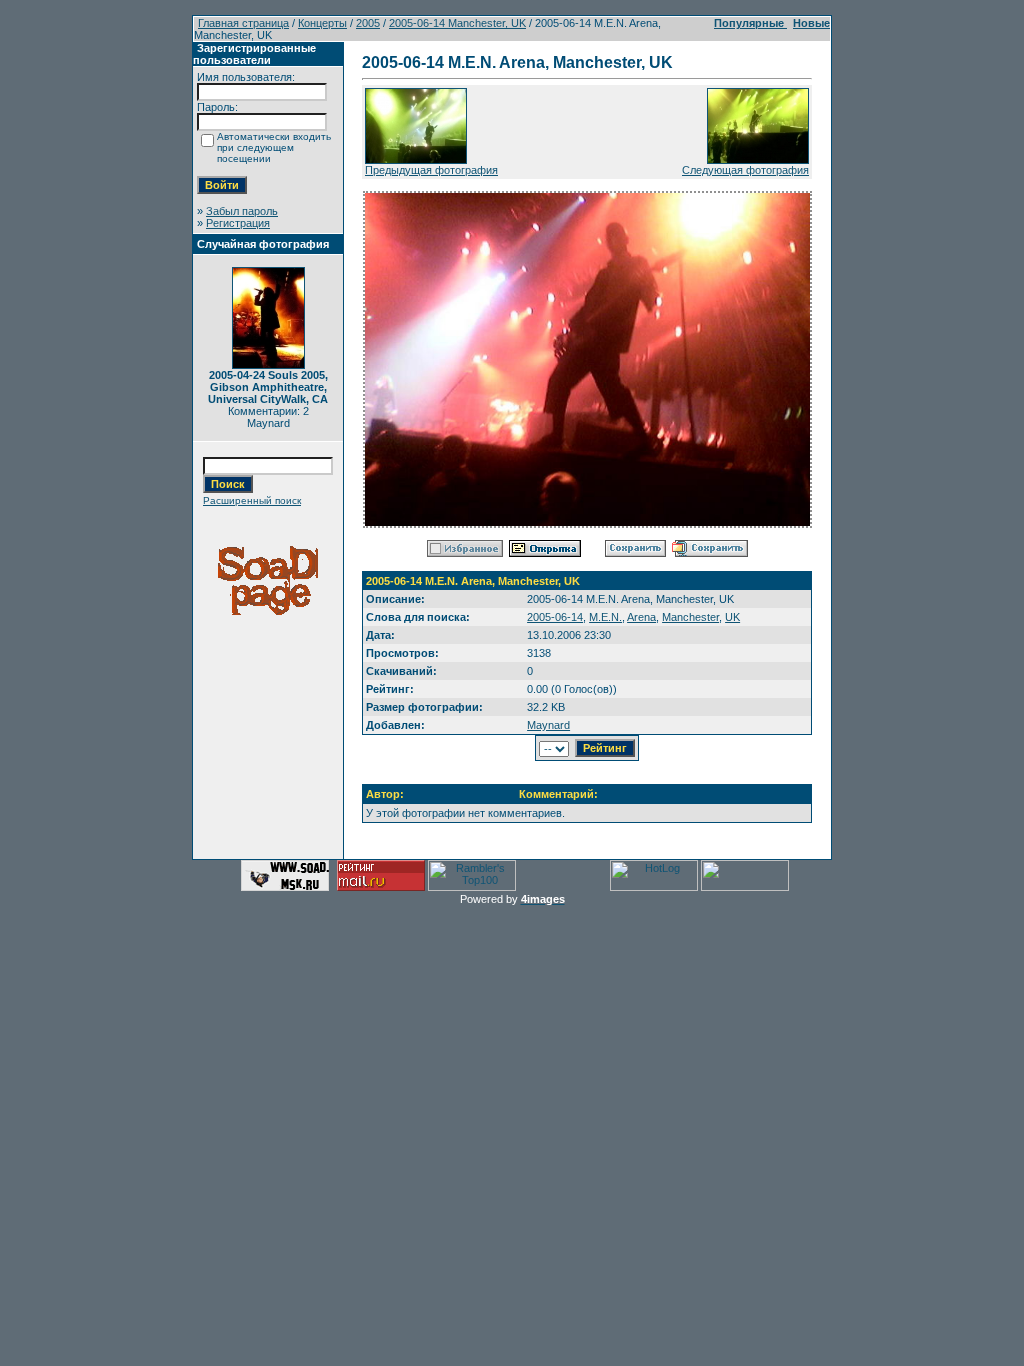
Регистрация (238, 223)
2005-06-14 (555, 617)
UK (732, 617)
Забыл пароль (242, 211)
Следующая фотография (745, 170)
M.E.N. (605, 617)
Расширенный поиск (252, 500)
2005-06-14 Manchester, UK (457, 23)
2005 (368, 23)
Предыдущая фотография (431, 170)
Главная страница (243, 23)
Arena (641, 617)
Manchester (690, 617)
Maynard (548, 725)
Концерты (322, 23)
